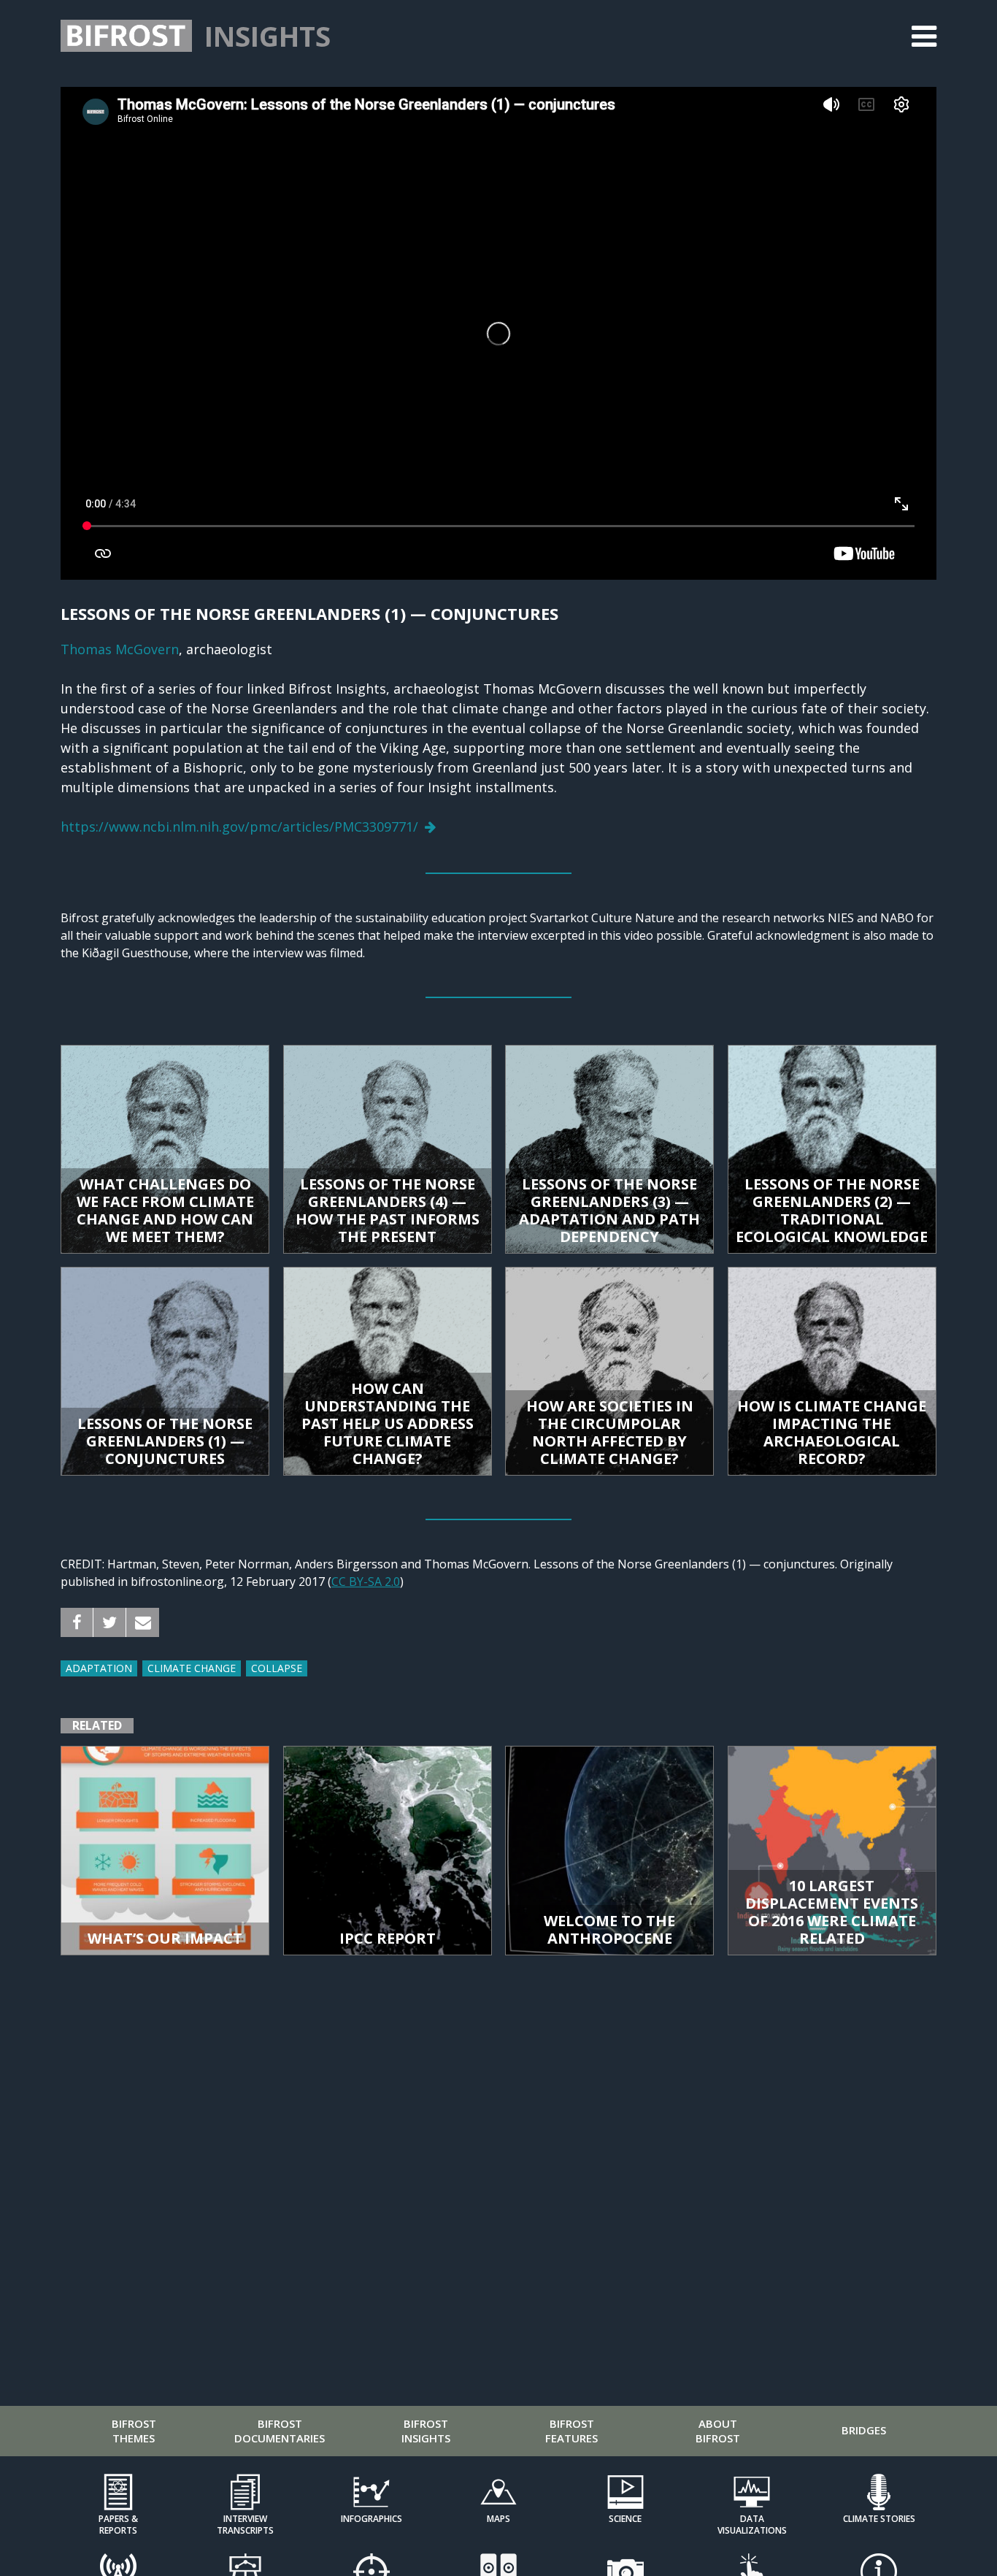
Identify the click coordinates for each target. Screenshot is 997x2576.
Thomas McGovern (120, 649)
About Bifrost (718, 2431)
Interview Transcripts (245, 2524)
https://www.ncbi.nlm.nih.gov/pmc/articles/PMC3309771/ (239, 827)
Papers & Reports (118, 2524)
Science (625, 2519)
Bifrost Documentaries (280, 2431)
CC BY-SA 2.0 (366, 1582)
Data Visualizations (752, 2524)
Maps (498, 2519)
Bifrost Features (571, 2431)
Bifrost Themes (134, 2431)
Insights (267, 36)
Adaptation (99, 1668)
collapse (277, 1668)
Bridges (864, 2430)
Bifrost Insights (426, 2431)
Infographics (372, 2519)
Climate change (192, 1668)
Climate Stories (879, 2519)
